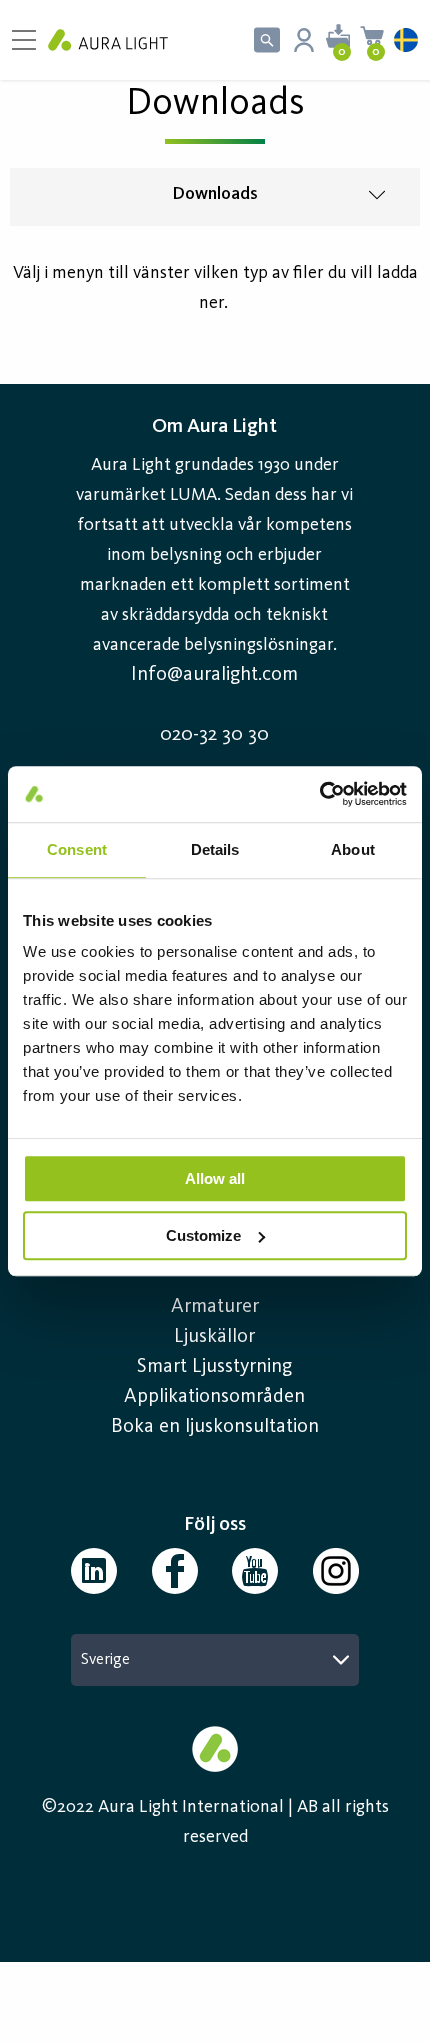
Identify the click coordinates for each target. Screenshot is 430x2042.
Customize (203, 1235)
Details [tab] (215, 849)
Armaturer (215, 1307)
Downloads (215, 194)
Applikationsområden (214, 1397)
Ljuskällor (214, 1337)
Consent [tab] (77, 849)
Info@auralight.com (214, 675)
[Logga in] (304, 40)
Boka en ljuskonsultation (215, 1427)
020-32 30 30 (214, 735)
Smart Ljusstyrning (214, 1367)
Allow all (215, 1178)
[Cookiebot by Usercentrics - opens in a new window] (319, 794)
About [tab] (353, 849)
